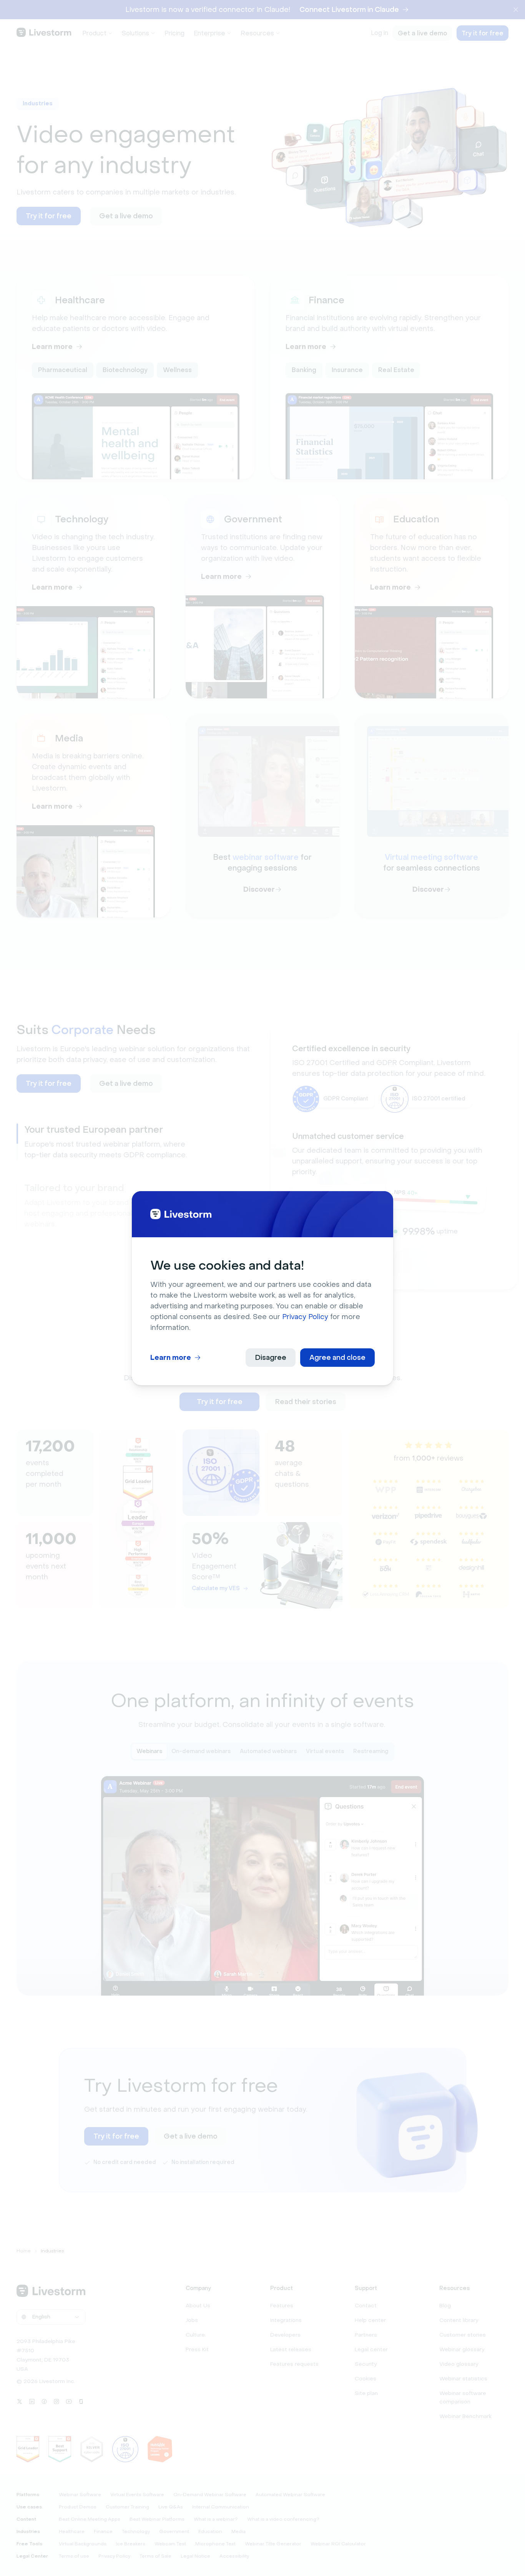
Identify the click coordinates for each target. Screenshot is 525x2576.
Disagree (271, 1358)
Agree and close (337, 1358)
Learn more (171, 1358)
